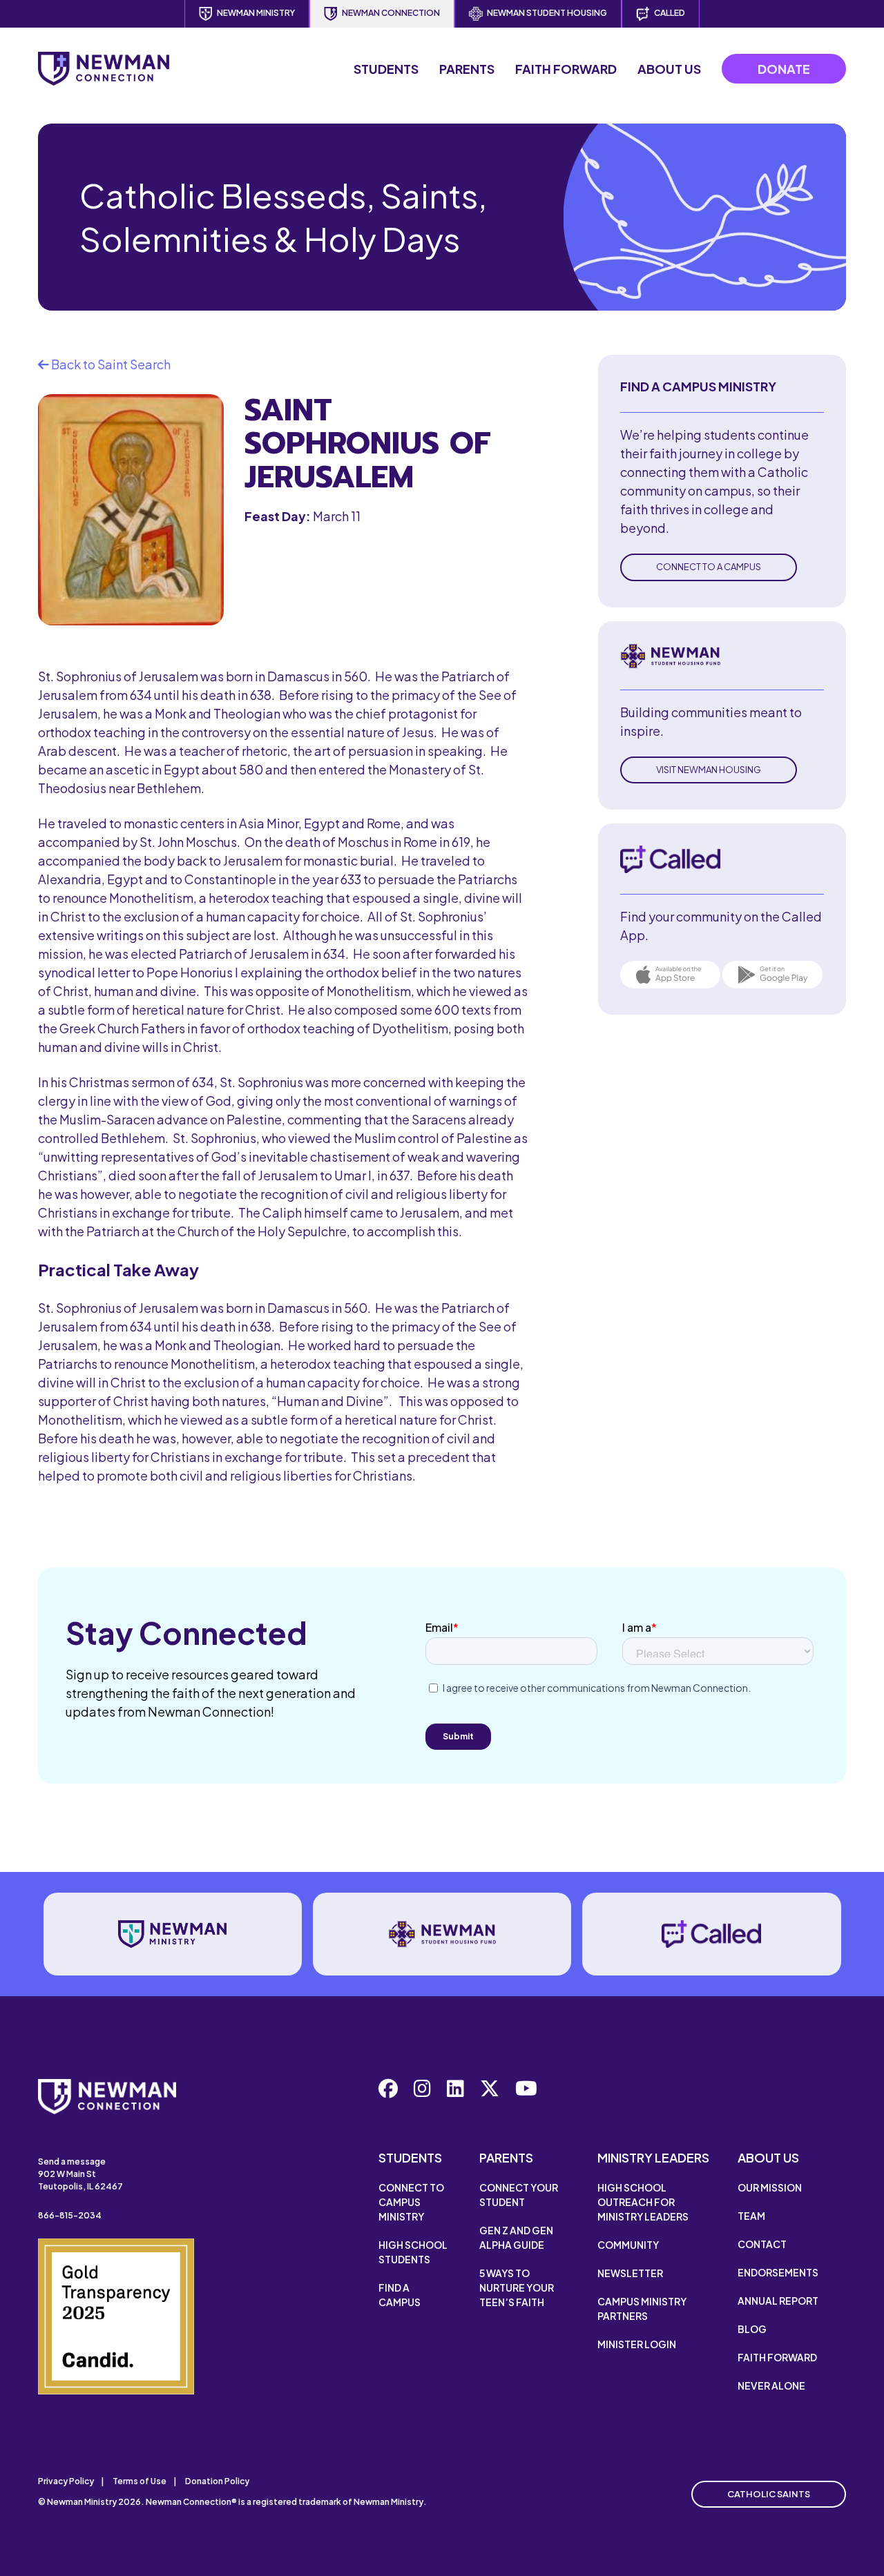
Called (670, 13)
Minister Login (637, 2344)
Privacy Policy (66, 2481)
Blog (752, 2329)
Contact (762, 2244)
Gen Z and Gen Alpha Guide (516, 2237)
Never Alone (771, 2385)
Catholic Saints (769, 2494)
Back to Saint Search (110, 364)
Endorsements (778, 2272)
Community (628, 2245)
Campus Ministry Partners (642, 2309)
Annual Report (778, 2301)
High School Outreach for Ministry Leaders (643, 2202)
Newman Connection (391, 13)
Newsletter (630, 2273)
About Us (669, 69)
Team (751, 2216)
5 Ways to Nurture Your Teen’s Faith (517, 2287)
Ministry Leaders (653, 2157)
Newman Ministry (256, 13)
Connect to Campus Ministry (411, 2202)
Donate (784, 69)
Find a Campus (400, 2295)
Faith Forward (566, 69)
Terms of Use (140, 2481)
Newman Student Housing (547, 13)
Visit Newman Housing (709, 770)
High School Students (413, 2252)
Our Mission (770, 2187)
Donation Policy (217, 2481)
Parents (467, 69)
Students (386, 69)
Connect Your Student (519, 2195)
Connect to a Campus (709, 567)
